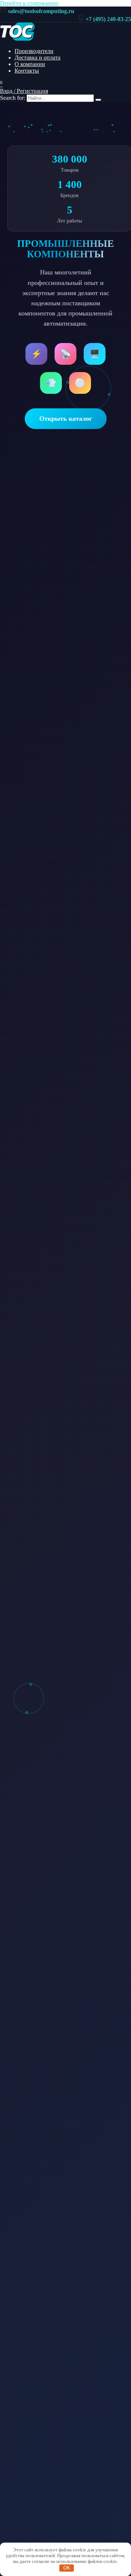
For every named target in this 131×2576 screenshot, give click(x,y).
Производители (34, 51)
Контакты (27, 71)
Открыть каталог (66, 419)
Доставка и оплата (37, 58)
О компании (30, 64)
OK (67, 2568)
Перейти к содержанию (29, 3)
